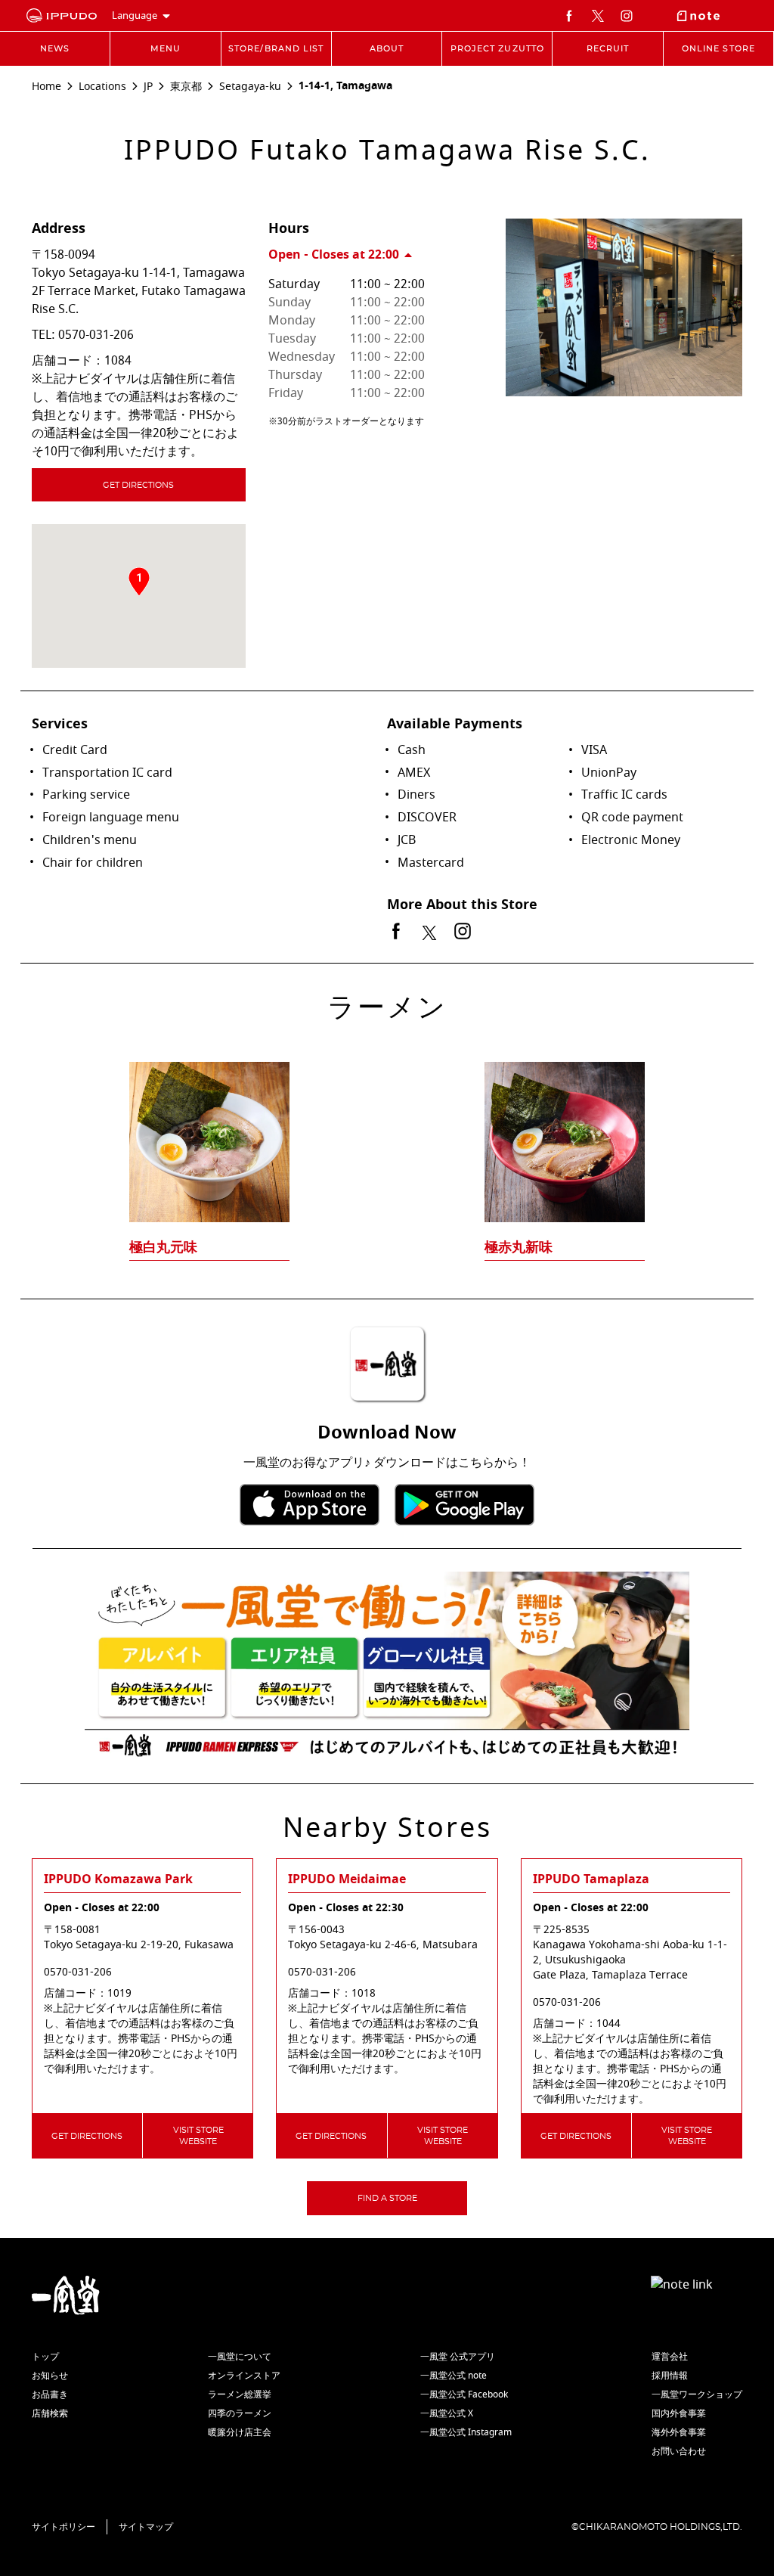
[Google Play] (464, 1505)
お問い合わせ (679, 2451)
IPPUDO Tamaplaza (591, 1879)
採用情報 (670, 2376)
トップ (45, 2357)
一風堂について (240, 2357)
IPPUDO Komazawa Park (118, 1879)
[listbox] (387, 1131)
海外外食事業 (679, 2432)
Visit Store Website (198, 2136)
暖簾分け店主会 (240, 2432)
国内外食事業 (679, 2413)
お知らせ (50, 2376)
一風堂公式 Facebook (464, 2394)
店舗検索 (50, 2413)
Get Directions (138, 485)
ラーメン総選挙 (240, 2394)
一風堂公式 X (447, 2413)
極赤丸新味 (519, 1247)
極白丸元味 (163, 1247)
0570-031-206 (96, 335)
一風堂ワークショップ (697, 2394)
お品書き (50, 2394)
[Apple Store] (310, 1505)
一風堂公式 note (454, 2376)
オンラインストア (244, 2376)
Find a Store (387, 2198)
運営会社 (670, 2357)
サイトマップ (146, 2527)
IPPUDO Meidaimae (347, 1879)
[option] (387, 1131)
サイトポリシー (63, 2527)
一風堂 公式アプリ (458, 2357)
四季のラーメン (240, 2413)
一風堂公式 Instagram (466, 2432)
